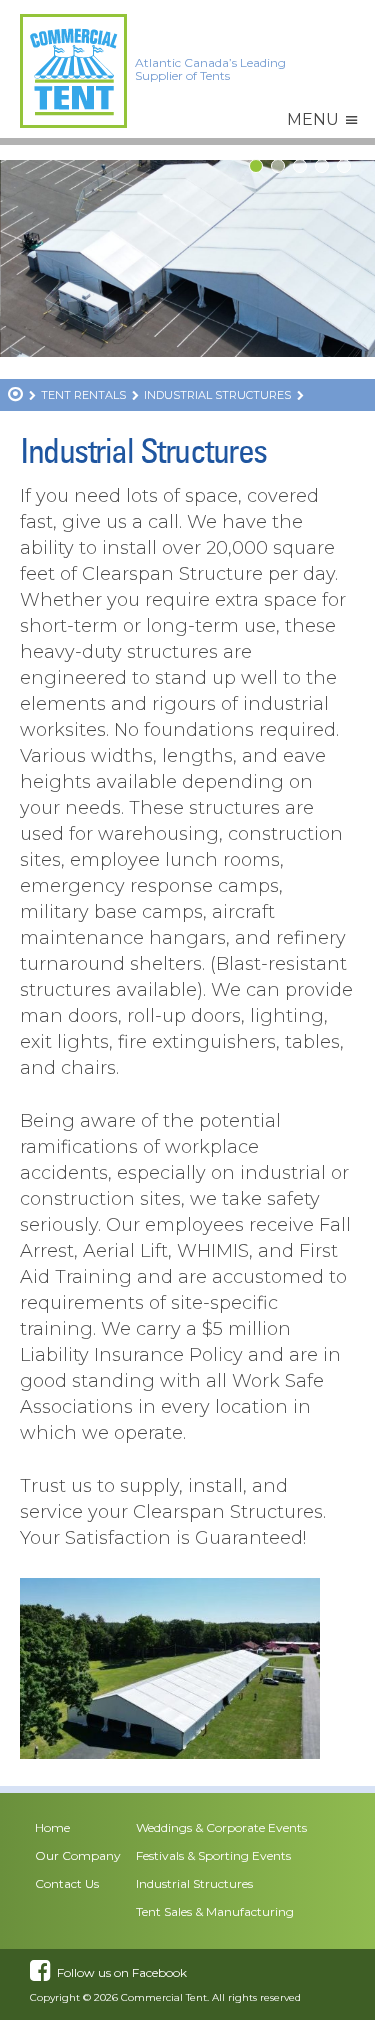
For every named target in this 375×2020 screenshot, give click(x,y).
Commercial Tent (164, 1997)
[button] (313, 120)
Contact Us (67, 1883)
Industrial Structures (194, 1883)
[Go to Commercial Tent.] (15, 396)
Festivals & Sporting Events (213, 1855)
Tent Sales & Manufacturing (215, 1911)
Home (52, 1827)
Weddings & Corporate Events (221, 1827)
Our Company (78, 1855)
